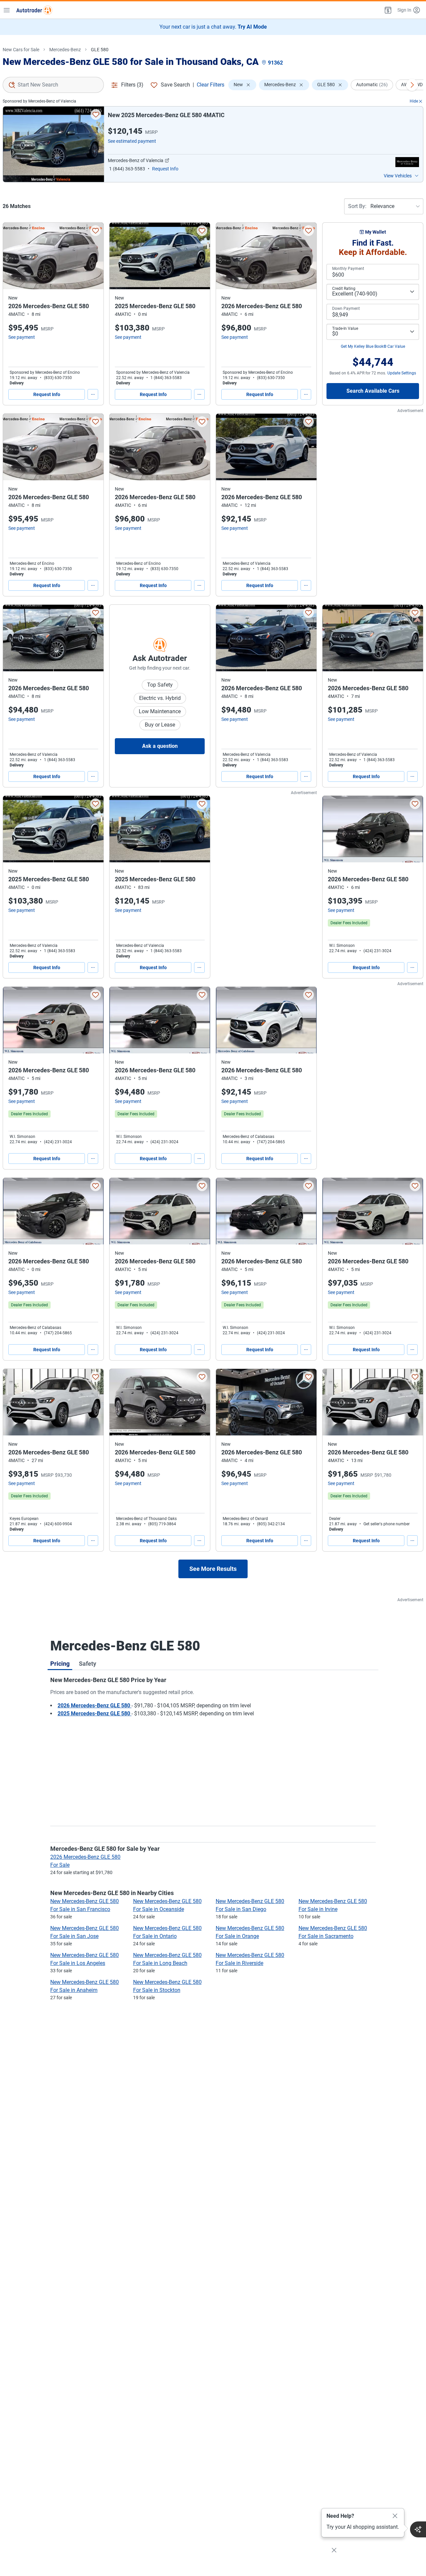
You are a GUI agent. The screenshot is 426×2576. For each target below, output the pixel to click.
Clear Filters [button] (211, 85)
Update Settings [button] (402, 373)
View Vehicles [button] (398, 176)
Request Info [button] (165, 169)
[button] (387, 10)
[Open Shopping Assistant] (418, 2529)
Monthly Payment (348, 269)
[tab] (60, 1663)
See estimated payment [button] (132, 141)
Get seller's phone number (387, 1524)
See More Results (213, 1569)
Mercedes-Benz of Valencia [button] (136, 160)
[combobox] (53, 85)
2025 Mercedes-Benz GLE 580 (95, 1714)
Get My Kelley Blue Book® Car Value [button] (373, 346)
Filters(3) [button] (132, 85)
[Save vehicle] (96, 114)
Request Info (47, 394)
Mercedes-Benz (65, 50)
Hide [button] (414, 101)
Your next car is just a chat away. (213, 27)
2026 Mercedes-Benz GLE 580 (95, 1706)
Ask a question (160, 746)
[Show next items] (412, 85)
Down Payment (346, 309)
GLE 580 (100, 50)
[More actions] (93, 394)
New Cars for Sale (21, 50)
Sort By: (357, 206)
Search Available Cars (373, 391)
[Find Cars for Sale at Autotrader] (34, 10)
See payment (22, 337)
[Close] (395, 2516)
